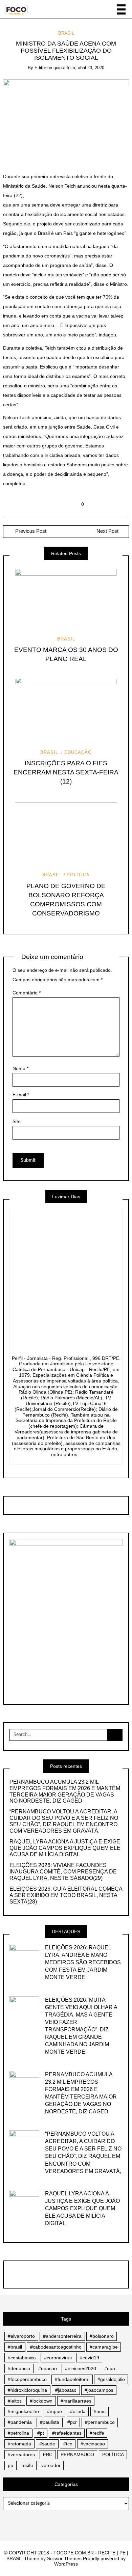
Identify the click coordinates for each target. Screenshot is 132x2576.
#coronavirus (58, 2358)
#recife (97, 2433)
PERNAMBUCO (77, 2455)
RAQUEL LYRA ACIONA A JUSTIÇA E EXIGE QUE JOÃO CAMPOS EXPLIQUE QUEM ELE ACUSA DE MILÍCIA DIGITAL (65, 1848)
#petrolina (18, 2433)
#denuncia (19, 2368)
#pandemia (20, 2422)
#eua (110, 2368)
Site (17, 1121)
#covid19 (90, 2358)
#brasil (15, 2347)
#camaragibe (104, 2347)
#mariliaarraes (76, 2401)
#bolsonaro (102, 2336)
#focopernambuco (27, 2379)
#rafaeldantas (67, 2433)
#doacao (48, 2368)
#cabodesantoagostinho (56, 2347)
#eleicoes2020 (81, 2368)
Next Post (107, 531)
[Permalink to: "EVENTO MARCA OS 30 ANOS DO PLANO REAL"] (66, 598)
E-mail (21, 1095)
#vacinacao (93, 2444)
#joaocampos (99, 2390)
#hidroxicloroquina (27, 2390)
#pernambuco (100, 2422)
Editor (40, 68)
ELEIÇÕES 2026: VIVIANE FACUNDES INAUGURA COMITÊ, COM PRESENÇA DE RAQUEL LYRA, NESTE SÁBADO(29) (63, 1872)
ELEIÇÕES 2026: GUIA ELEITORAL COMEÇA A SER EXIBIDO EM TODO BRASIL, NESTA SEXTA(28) (66, 1895)
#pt (41, 2433)
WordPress (66, 2564)
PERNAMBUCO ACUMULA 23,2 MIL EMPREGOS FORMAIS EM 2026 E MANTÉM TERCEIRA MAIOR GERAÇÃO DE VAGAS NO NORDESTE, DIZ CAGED (65, 1791)
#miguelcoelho (23, 2411)
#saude (47, 2444)
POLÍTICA (78, 875)
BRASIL (66, 33)
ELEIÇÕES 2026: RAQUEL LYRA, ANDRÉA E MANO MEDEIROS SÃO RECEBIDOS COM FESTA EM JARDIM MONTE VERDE (83, 1962)
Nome (20, 1068)
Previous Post (30, 531)
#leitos (15, 2401)
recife (27, 2465)
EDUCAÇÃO (78, 752)
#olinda (78, 2411)
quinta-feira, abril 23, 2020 (79, 68)
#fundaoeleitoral (72, 2379)
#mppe (54, 2411)
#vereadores (21, 2455)
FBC (48, 2455)
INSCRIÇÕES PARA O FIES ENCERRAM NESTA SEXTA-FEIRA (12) (66, 772)
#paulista (50, 2422)
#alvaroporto (21, 2336)
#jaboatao (66, 2390)
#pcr (72, 2422)
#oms (100, 2411)
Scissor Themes (64, 2558)
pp (10, 2465)
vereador (51, 2465)
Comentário (27, 993)
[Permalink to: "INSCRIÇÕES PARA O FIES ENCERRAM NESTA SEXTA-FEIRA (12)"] (66, 711)
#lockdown (41, 2401)
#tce (68, 2444)
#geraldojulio (111, 2379)
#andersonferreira (62, 2336)
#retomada (19, 2444)
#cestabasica (22, 2358)
